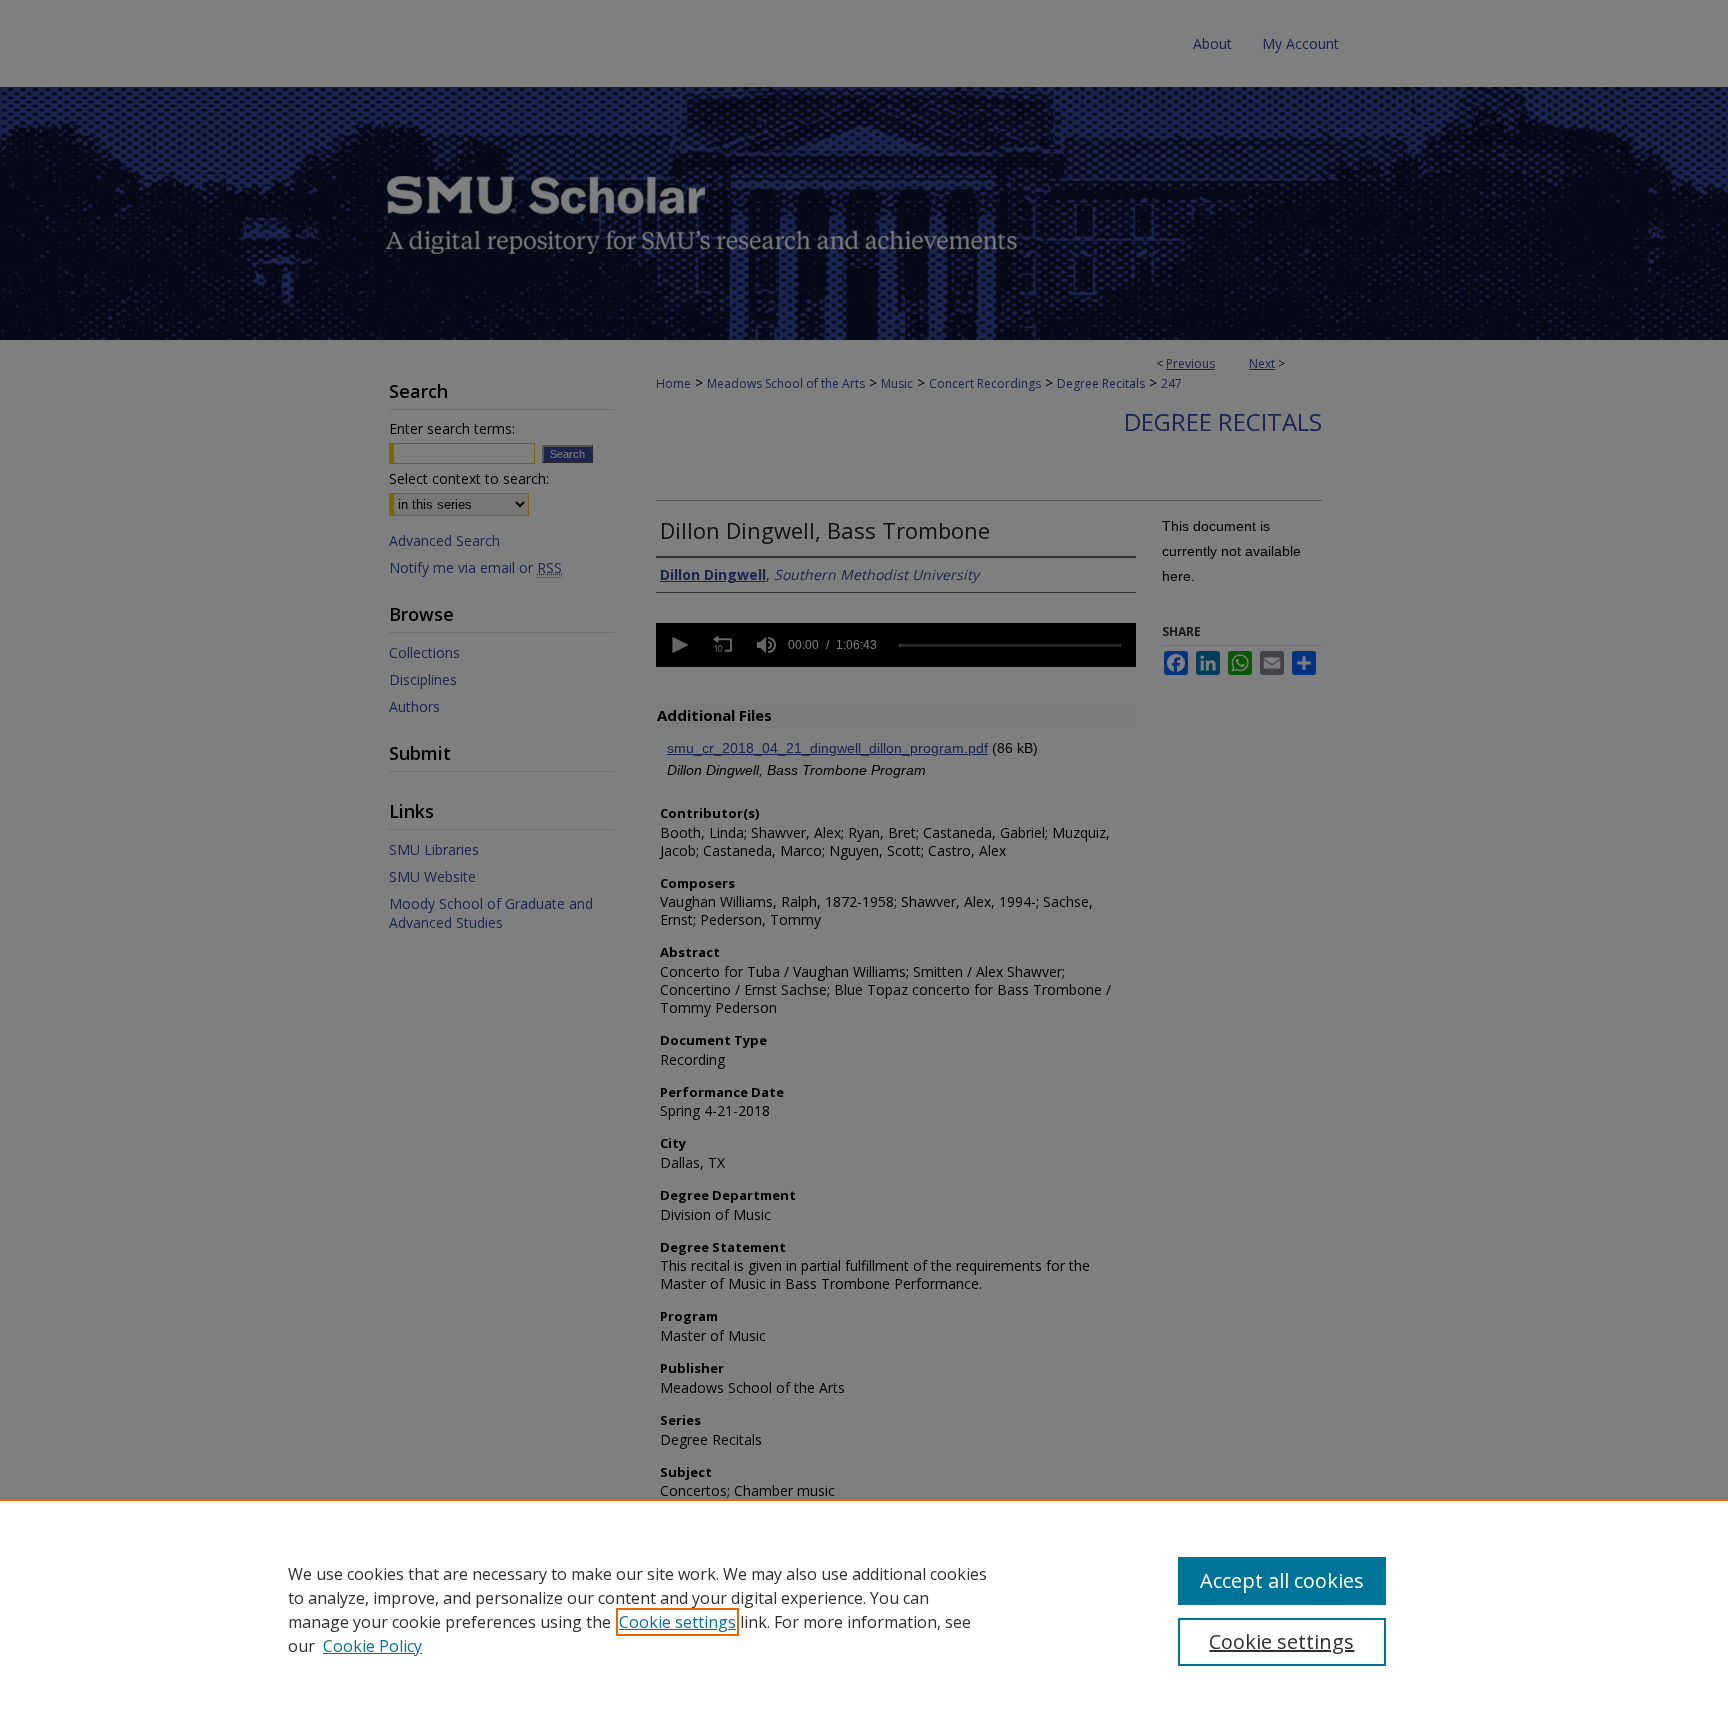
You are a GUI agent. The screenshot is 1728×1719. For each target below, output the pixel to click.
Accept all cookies (1282, 1580)
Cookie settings (677, 1622)
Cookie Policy (372, 1646)
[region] (864, 1609)
